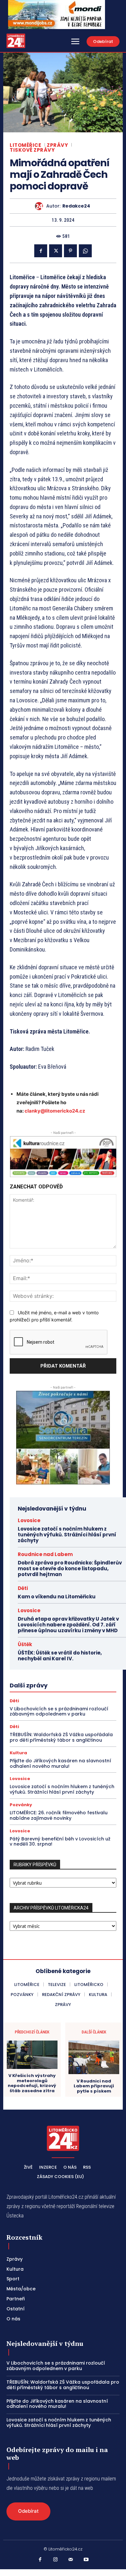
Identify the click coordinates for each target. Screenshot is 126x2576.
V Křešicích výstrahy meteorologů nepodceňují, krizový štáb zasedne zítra (32, 2083)
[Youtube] (86, 2560)
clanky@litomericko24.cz (55, 1111)
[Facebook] (41, 251)
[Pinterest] (70, 251)
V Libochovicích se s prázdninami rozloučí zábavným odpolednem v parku (59, 1711)
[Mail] (71, 2560)
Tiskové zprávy (32, 150)
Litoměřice (25, 145)
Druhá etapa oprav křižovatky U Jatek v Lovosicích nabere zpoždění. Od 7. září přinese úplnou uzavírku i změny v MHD (68, 1625)
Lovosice (29, 1520)
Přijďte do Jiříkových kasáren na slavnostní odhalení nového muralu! (60, 1763)
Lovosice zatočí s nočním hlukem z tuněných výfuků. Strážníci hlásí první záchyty (67, 1535)
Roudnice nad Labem (45, 1554)
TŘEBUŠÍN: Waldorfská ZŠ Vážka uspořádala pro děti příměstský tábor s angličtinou (61, 1737)
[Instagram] (56, 2560)
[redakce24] (41, 206)
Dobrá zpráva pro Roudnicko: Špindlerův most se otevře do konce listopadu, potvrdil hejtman (70, 1568)
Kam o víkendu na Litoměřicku (57, 1597)
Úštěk (25, 1644)
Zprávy (57, 145)
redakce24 (76, 206)
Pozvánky (21, 1805)
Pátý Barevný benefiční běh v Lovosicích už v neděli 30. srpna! (60, 1842)
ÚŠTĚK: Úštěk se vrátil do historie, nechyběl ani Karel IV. (60, 1656)
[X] (56, 251)
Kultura (18, 1753)
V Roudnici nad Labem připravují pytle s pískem (94, 2086)
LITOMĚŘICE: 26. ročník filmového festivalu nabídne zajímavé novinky (59, 1815)
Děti (23, 1588)
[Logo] (16, 41)
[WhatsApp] (85, 251)
